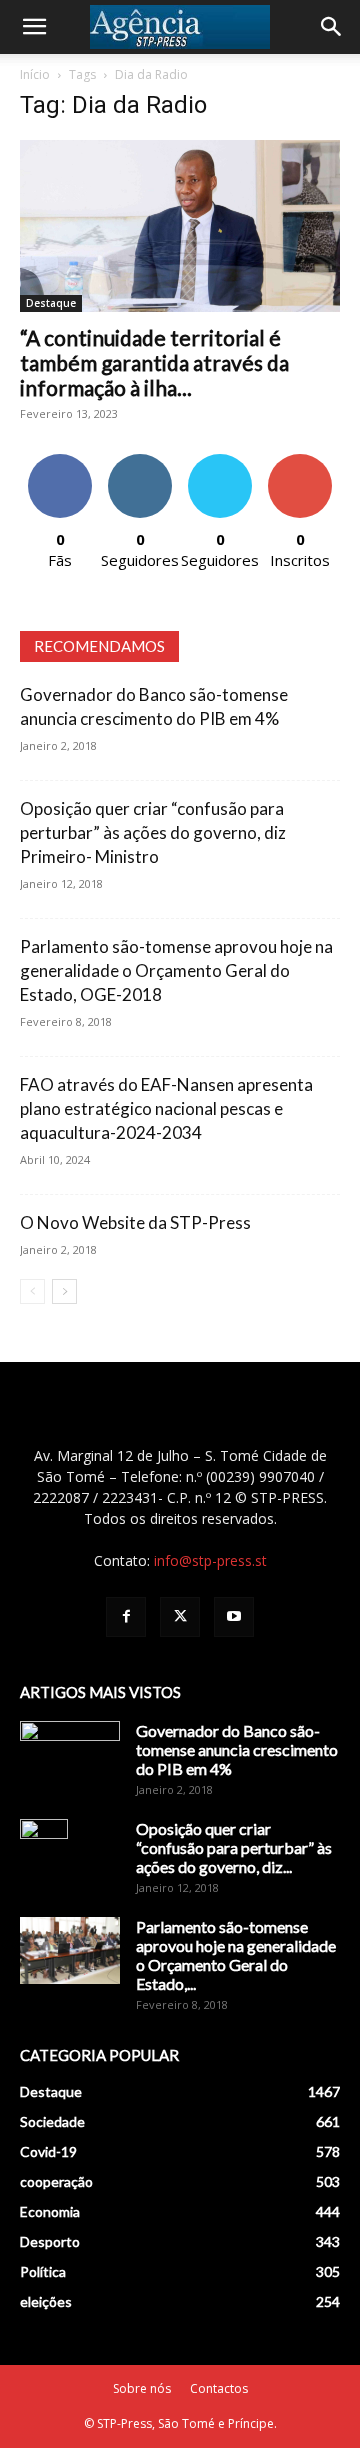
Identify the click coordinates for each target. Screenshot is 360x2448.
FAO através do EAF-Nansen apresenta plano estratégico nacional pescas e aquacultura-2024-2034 (166, 1108)
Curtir (60, 461)
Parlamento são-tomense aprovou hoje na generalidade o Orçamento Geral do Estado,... (236, 1955)
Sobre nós (142, 2388)
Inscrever (300, 461)
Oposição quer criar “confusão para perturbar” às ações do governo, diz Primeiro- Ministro (153, 832)
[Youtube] (234, 1617)
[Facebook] (126, 1617)
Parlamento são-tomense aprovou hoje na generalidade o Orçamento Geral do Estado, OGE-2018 (176, 970)
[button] (34, 27)
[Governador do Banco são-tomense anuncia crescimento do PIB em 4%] (70, 1756)
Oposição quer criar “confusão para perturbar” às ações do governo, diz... (234, 1847)
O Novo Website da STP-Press (135, 1222)
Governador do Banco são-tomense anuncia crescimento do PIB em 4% (237, 1749)
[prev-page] (32, 1291)
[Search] (332, 27)
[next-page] (64, 1291)
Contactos (219, 2388)
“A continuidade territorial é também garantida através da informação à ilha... (154, 362)
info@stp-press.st (210, 1560)
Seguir (140, 461)
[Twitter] (180, 1617)
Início (35, 74)
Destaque (51, 303)
